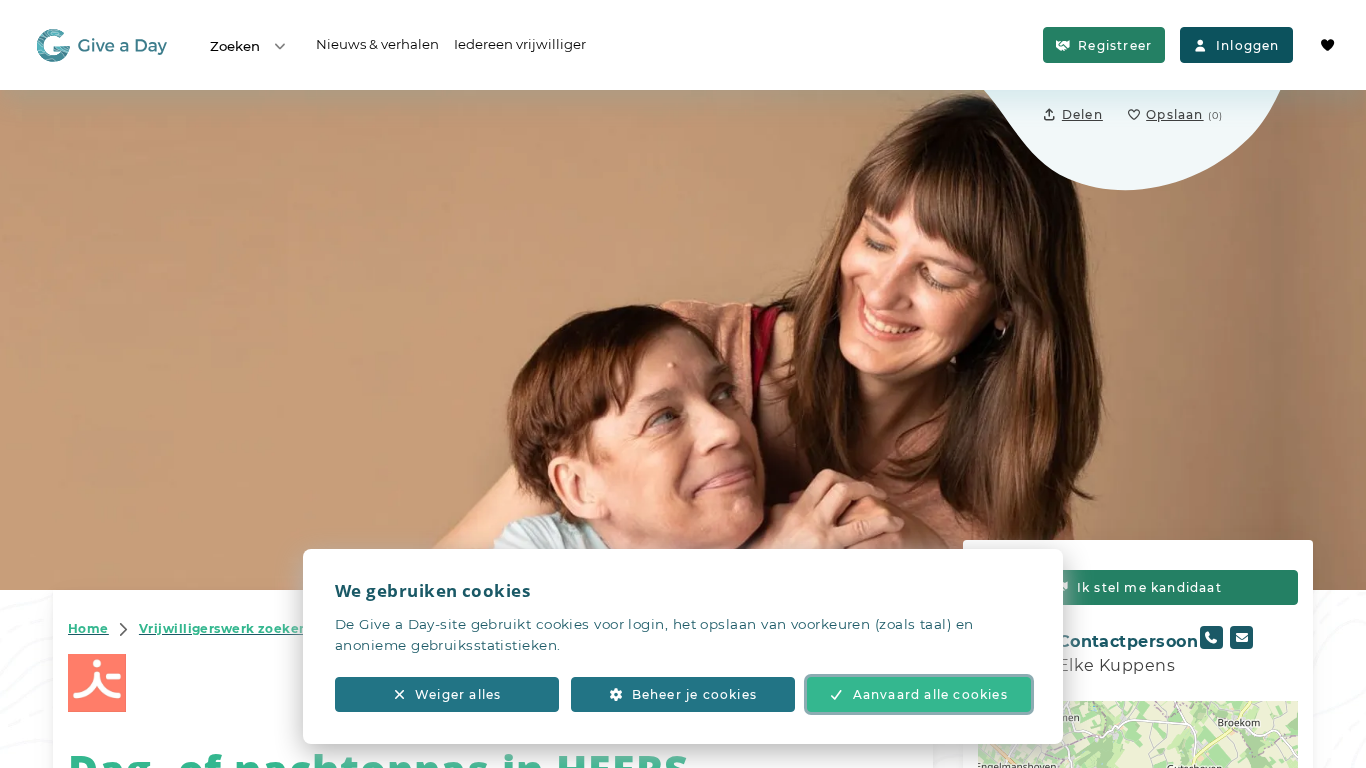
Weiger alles (458, 694)
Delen (1082, 114)
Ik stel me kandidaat (1149, 587)
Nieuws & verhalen (377, 44)
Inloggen (1248, 45)
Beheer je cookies (694, 694)
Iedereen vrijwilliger (520, 44)
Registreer (1115, 45)
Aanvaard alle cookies (930, 694)
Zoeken (235, 46)
